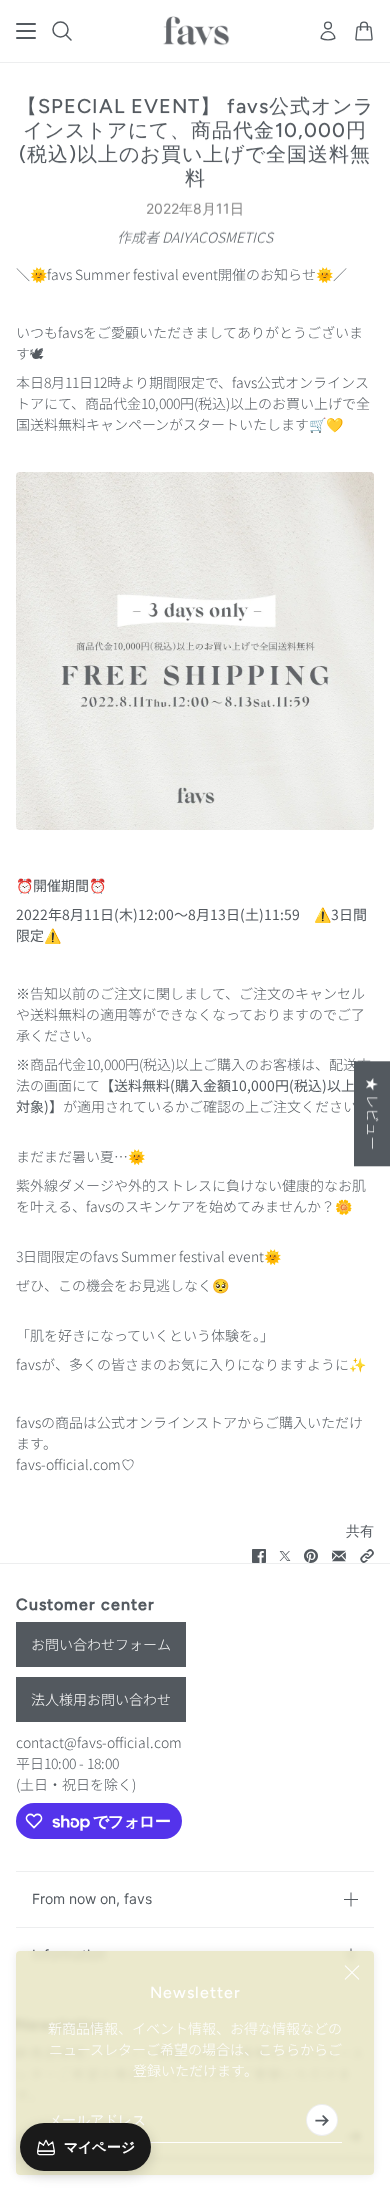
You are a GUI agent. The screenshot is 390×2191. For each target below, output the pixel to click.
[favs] (195, 31)
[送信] (322, 2120)
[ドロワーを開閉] (26, 31)
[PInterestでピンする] (311, 1556)
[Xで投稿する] (285, 1556)
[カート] (364, 31)
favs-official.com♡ (75, 1464)
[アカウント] (328, 31)
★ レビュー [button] (373, 1113)
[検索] (62, 31)
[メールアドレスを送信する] (339, 1556)
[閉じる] (352, 1973)
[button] (367, 1556)
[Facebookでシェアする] (259, 1556)
